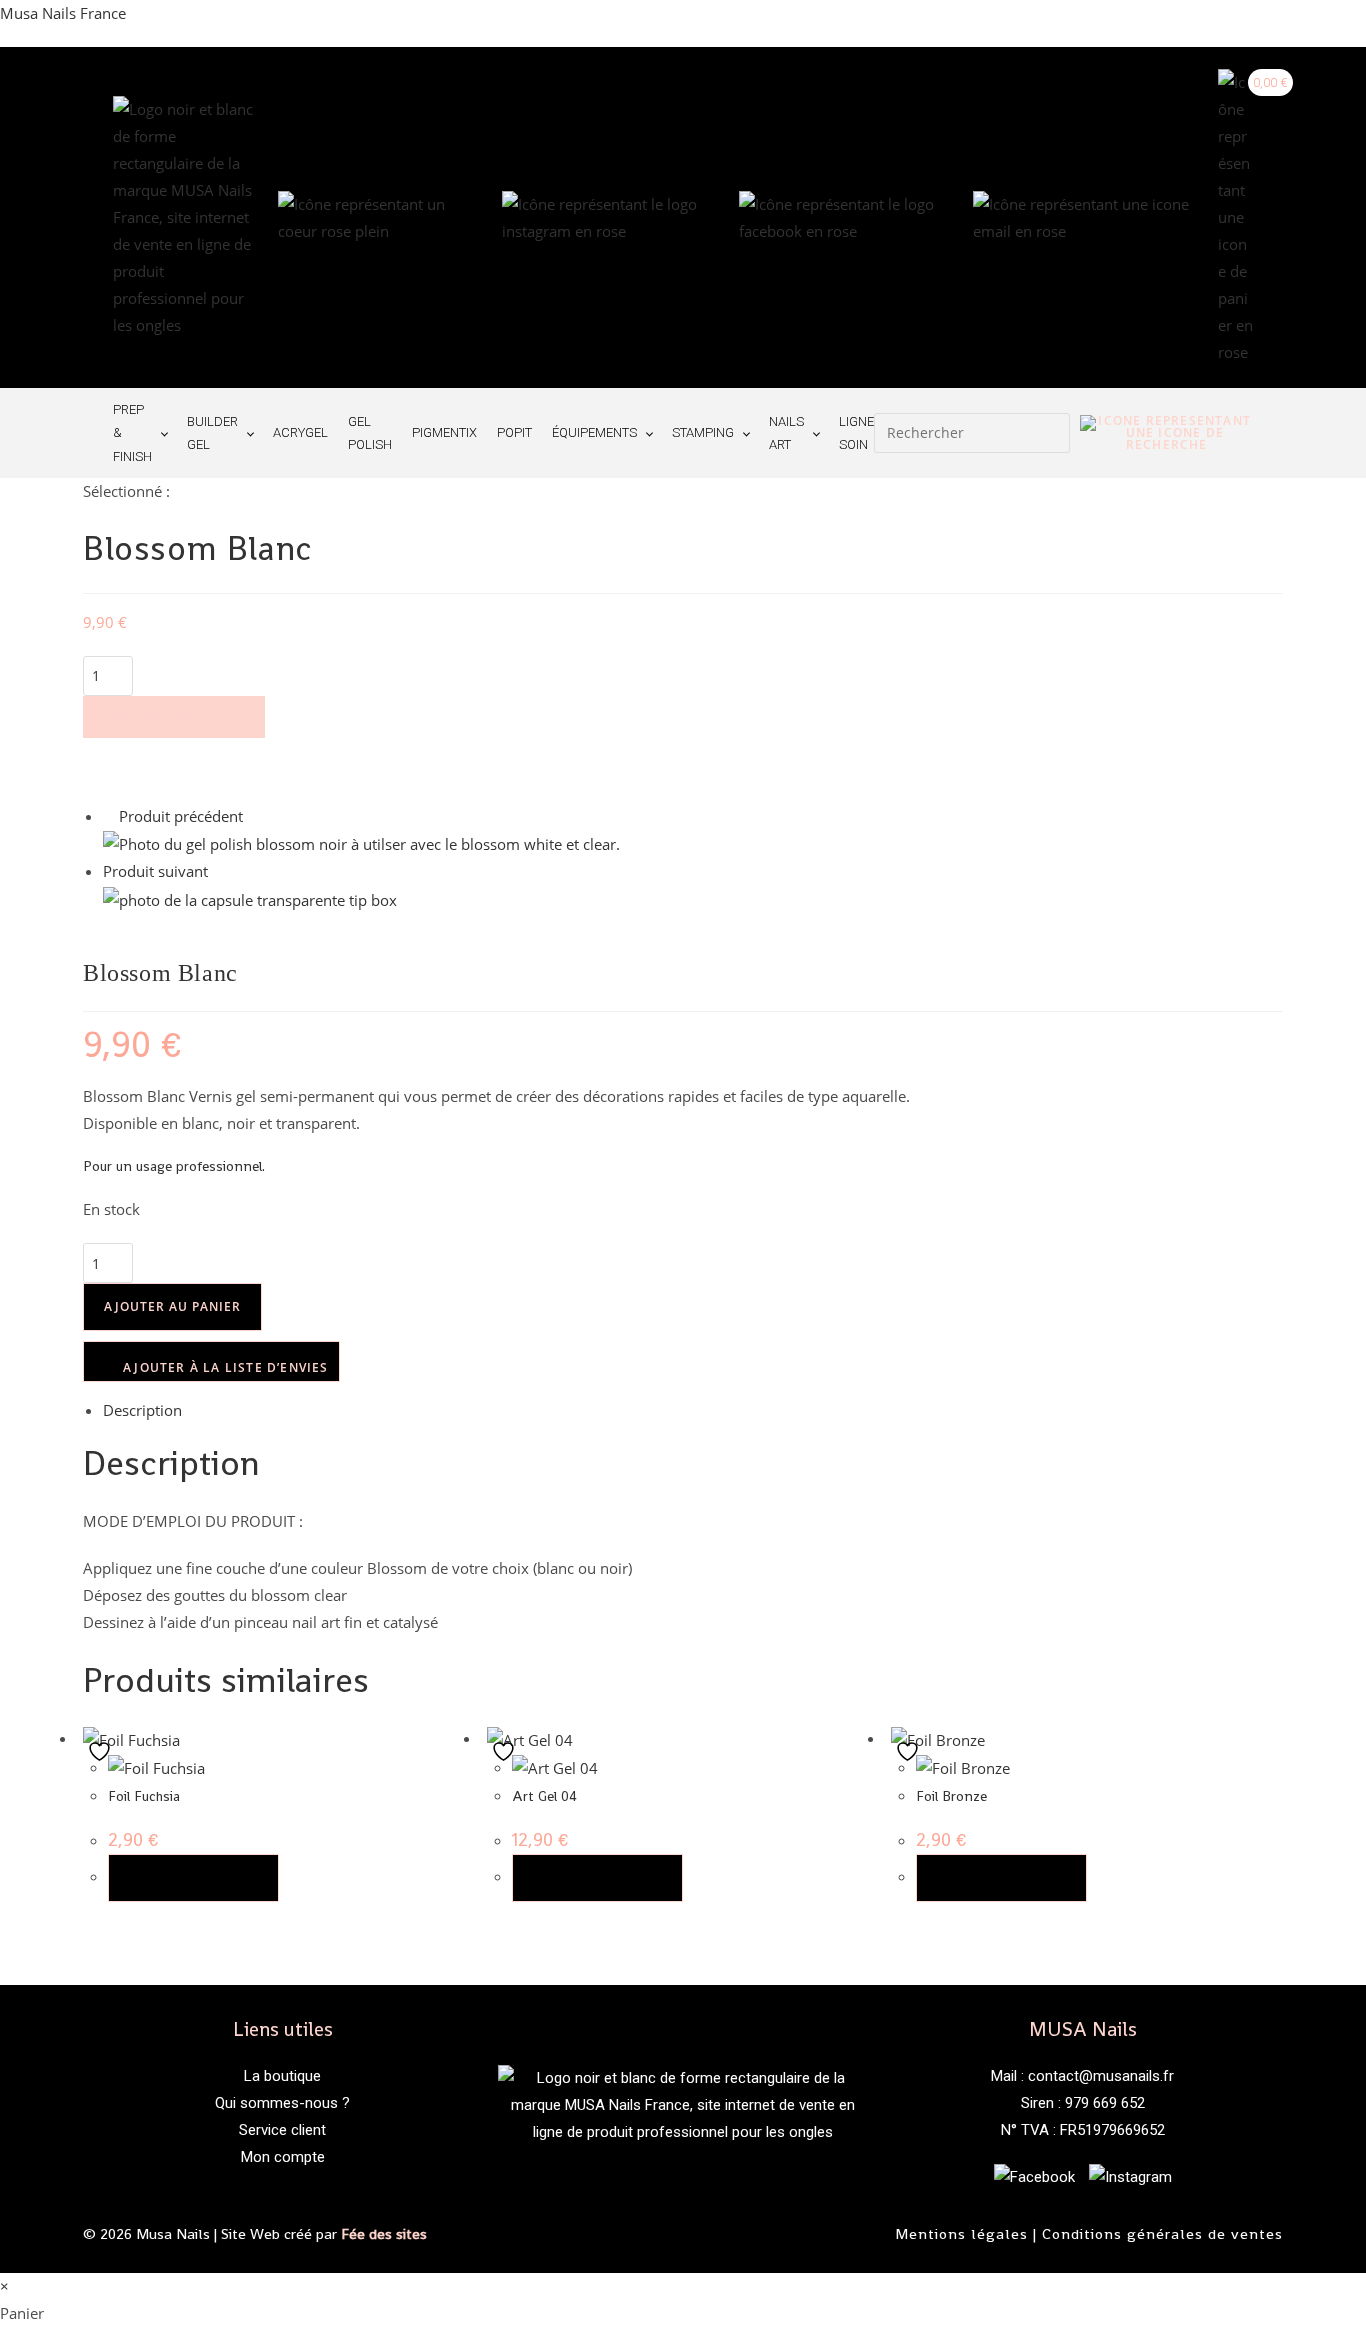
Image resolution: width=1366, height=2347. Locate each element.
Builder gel (212, 433)
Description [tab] (142, 1410)
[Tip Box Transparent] (250, 898)
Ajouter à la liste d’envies (224, 1367)
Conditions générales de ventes (1162, 2233)
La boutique (282, 2076)
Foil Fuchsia (144, 1796)
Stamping (703, 432)
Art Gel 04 (544, 1796)
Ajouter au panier (174, 716)
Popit (514, 432)
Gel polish (370, 433)
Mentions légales (961, 2233)
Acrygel (300, 432)
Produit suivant (155, 871)
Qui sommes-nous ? (282, 2103)
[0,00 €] (1235, 217)
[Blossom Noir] (361, 843)
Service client (282, 2130)
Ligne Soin (856, 433)
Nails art (786, 433)
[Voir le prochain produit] (218, 871)
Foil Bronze (951, 1796)
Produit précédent (181, 816)
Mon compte (283, 2157)
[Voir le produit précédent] (109, 816)
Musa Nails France (63, 13)
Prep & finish (132, 433)
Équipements (594, 432)
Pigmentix (444, 432)
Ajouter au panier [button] (193, 1878)
